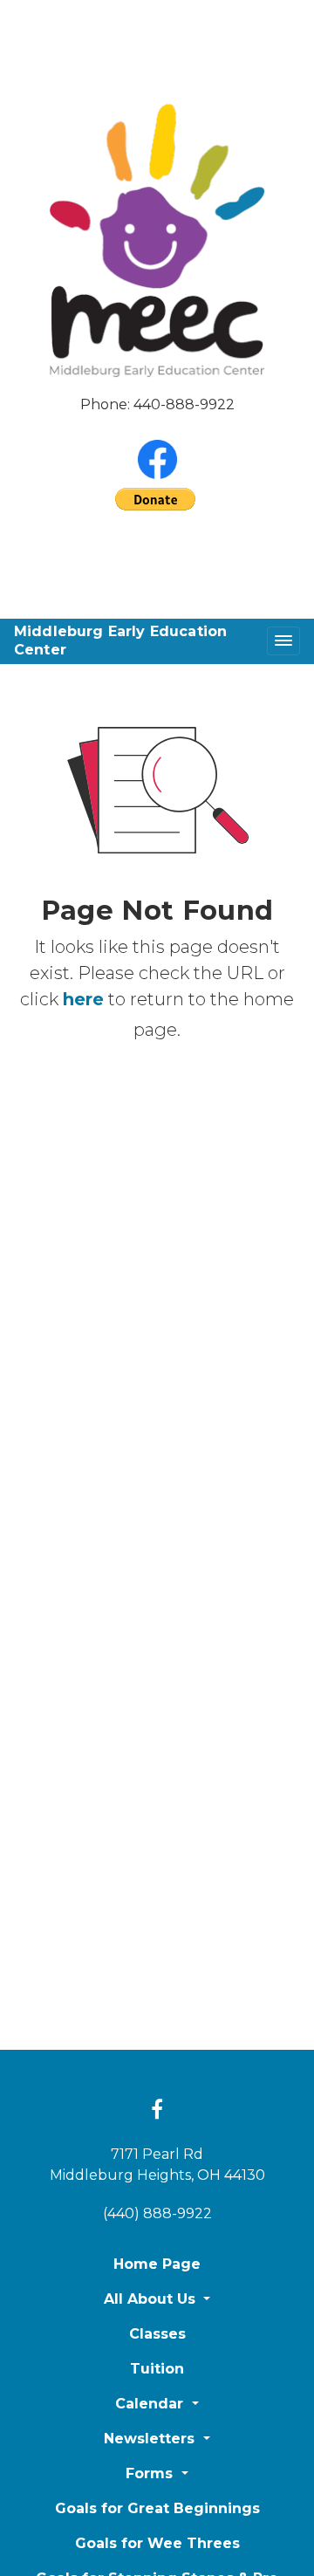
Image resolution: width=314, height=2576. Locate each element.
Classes (157, 2334)
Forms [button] (151, 2473)
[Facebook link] (157, 2111)
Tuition (157, 2369)
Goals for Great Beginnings (157, 2508)
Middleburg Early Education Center (120, 641)
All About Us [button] (152, 2299)
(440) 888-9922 (157, 2213)
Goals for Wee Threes (157, 2543)
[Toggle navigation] (283, 641)
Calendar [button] (151, 2404)
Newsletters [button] (151, 2439)
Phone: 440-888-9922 (157, 404)
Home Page (157, 2264)
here (83, 999)
